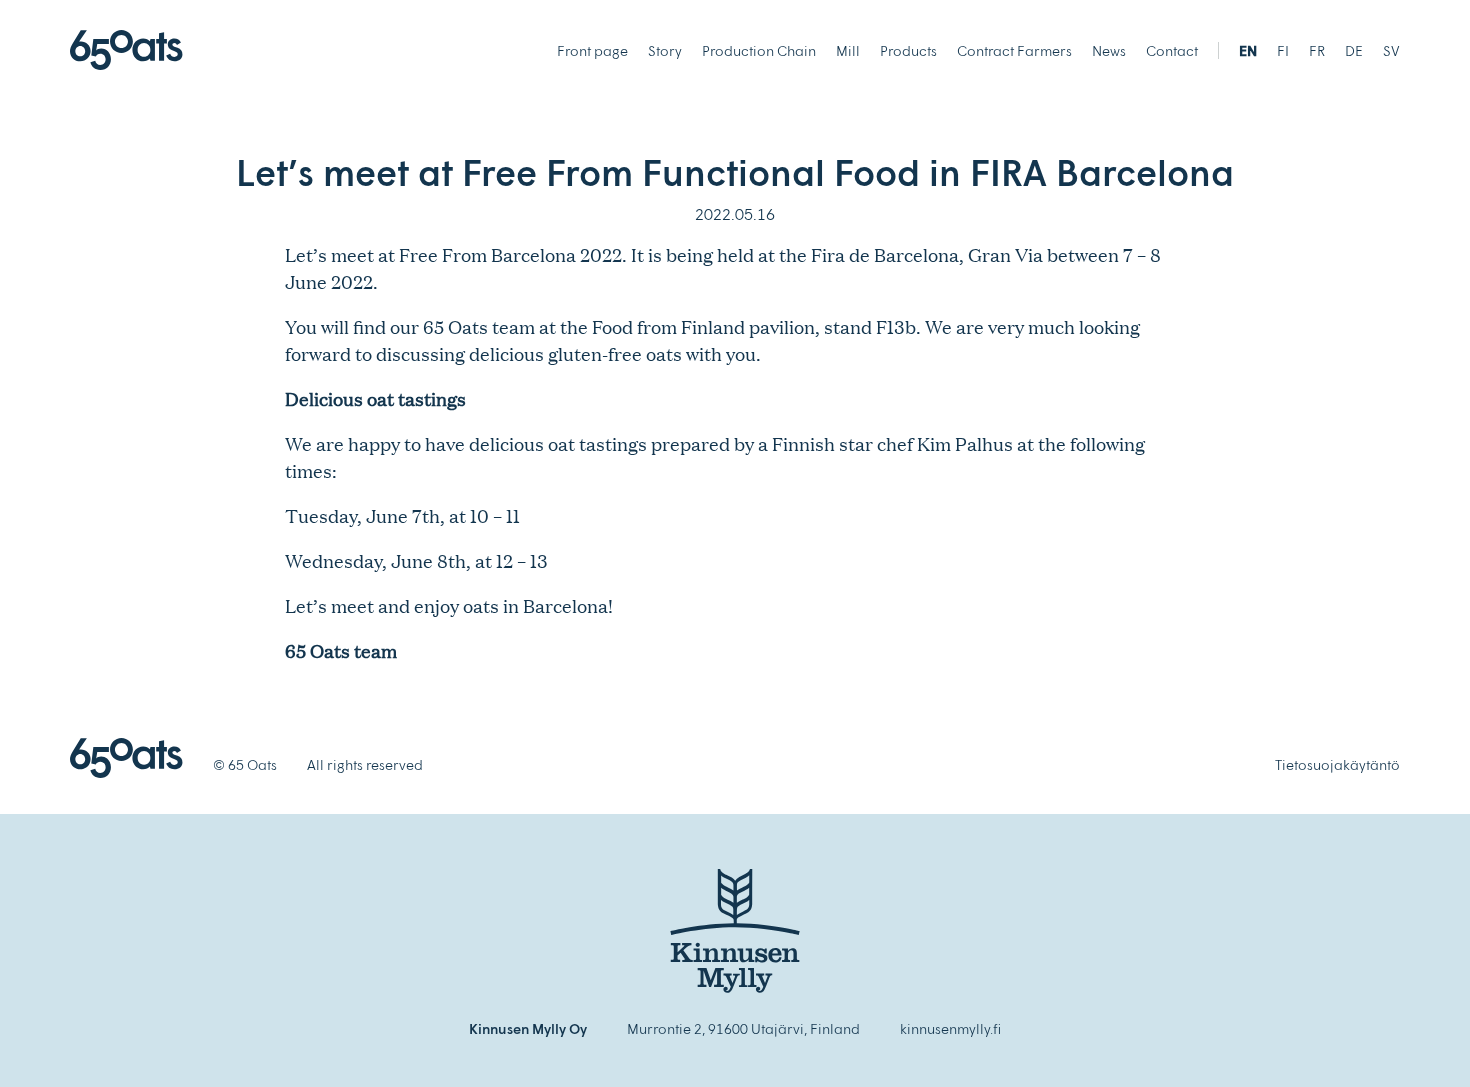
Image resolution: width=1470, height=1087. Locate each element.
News (1109, 50)
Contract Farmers (1014, 50)
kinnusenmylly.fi (950, 1028)
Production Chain (759, 50)
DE (1354, 50)
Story (665, 50)
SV (1391, 50)
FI (1283, 50)
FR (1317, 50)
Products (908, 50)
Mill (848, 50)
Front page (592, 50)
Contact (1172, 50)
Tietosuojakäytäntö (1337, 764)
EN (1248, 50)
